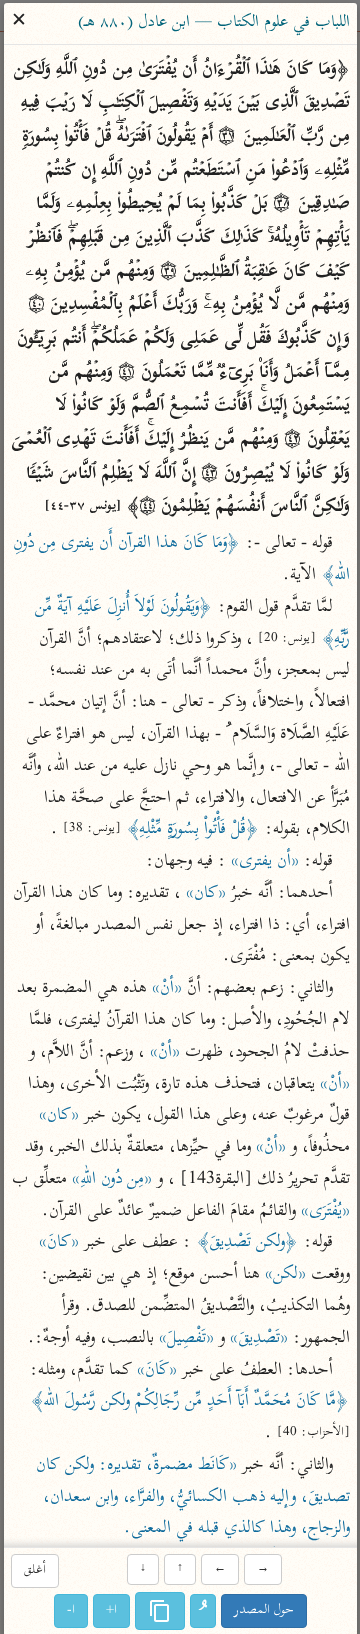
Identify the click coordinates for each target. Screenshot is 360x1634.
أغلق (34, 1571)
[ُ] (203, 1611)
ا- (71, 1610)
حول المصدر (264, 1610)
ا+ (111, 1610)
